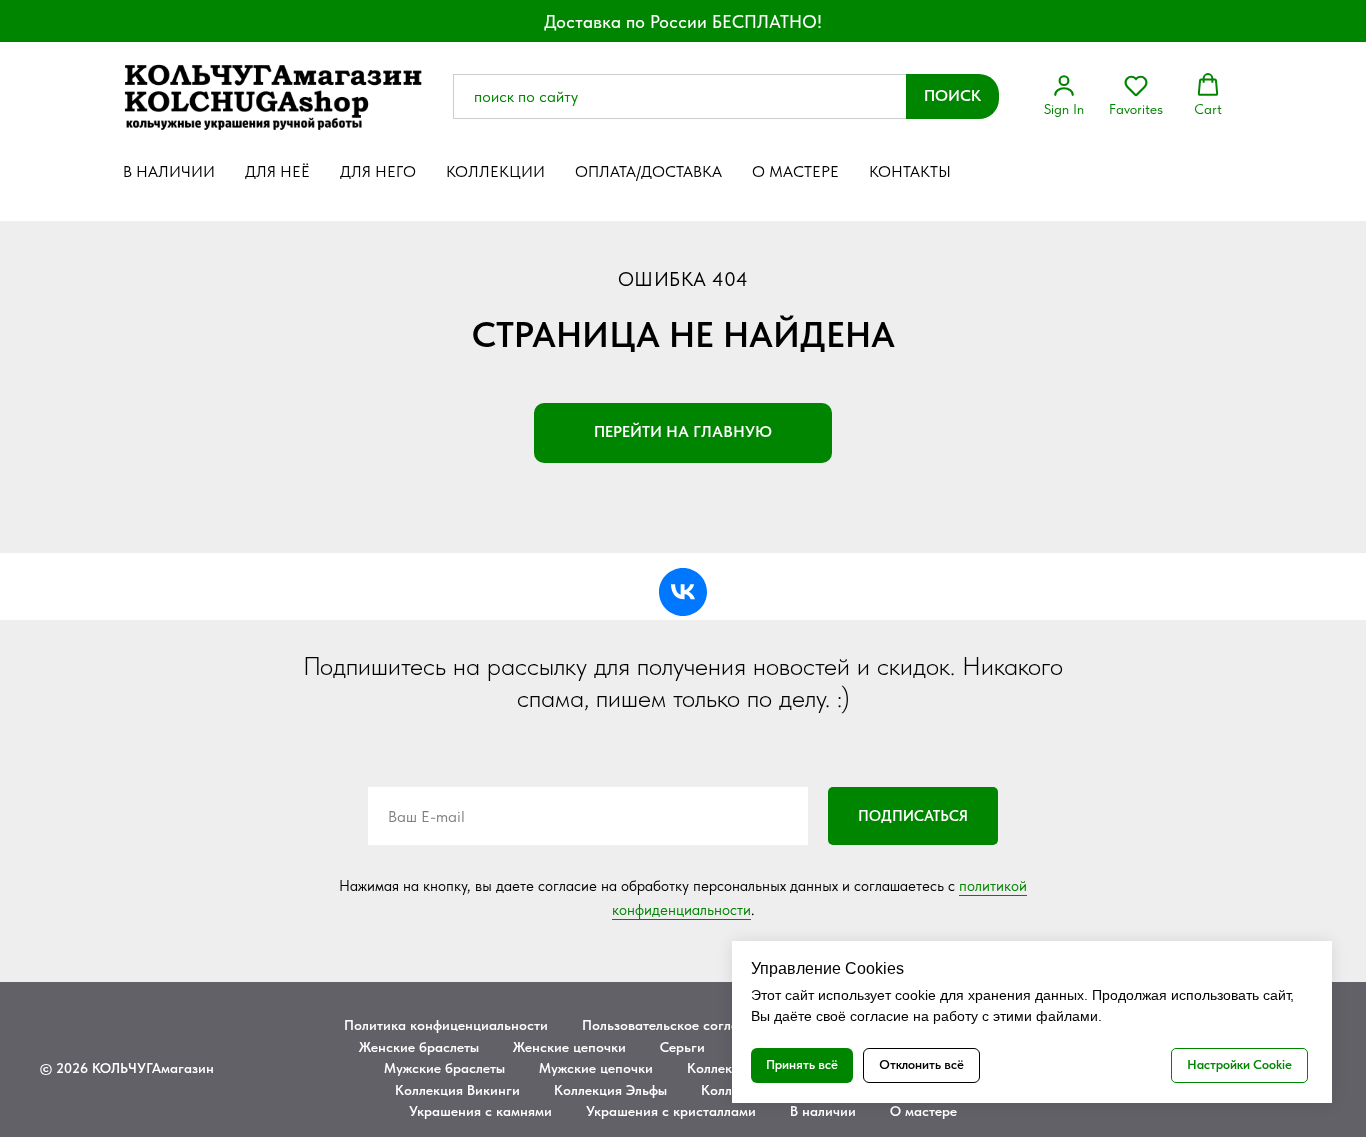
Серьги (682, 1047)
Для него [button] (378, 171)
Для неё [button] (277, 171)
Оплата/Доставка (648, 171)
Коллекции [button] (495, 171)
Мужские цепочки (596, 1068)
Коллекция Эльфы (610, 1090)
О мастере (795, 171)
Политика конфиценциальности (446, 1025)
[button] (1064, 95)
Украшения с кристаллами (671, 1111)
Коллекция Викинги (457, 1090)
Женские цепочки (569, 1047)
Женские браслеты (419, 1047)
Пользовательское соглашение (681, 1025)
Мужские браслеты (444, 1068)
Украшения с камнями (480, 1111)
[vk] (683, 592)
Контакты (910, 171)
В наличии (169, 171)
